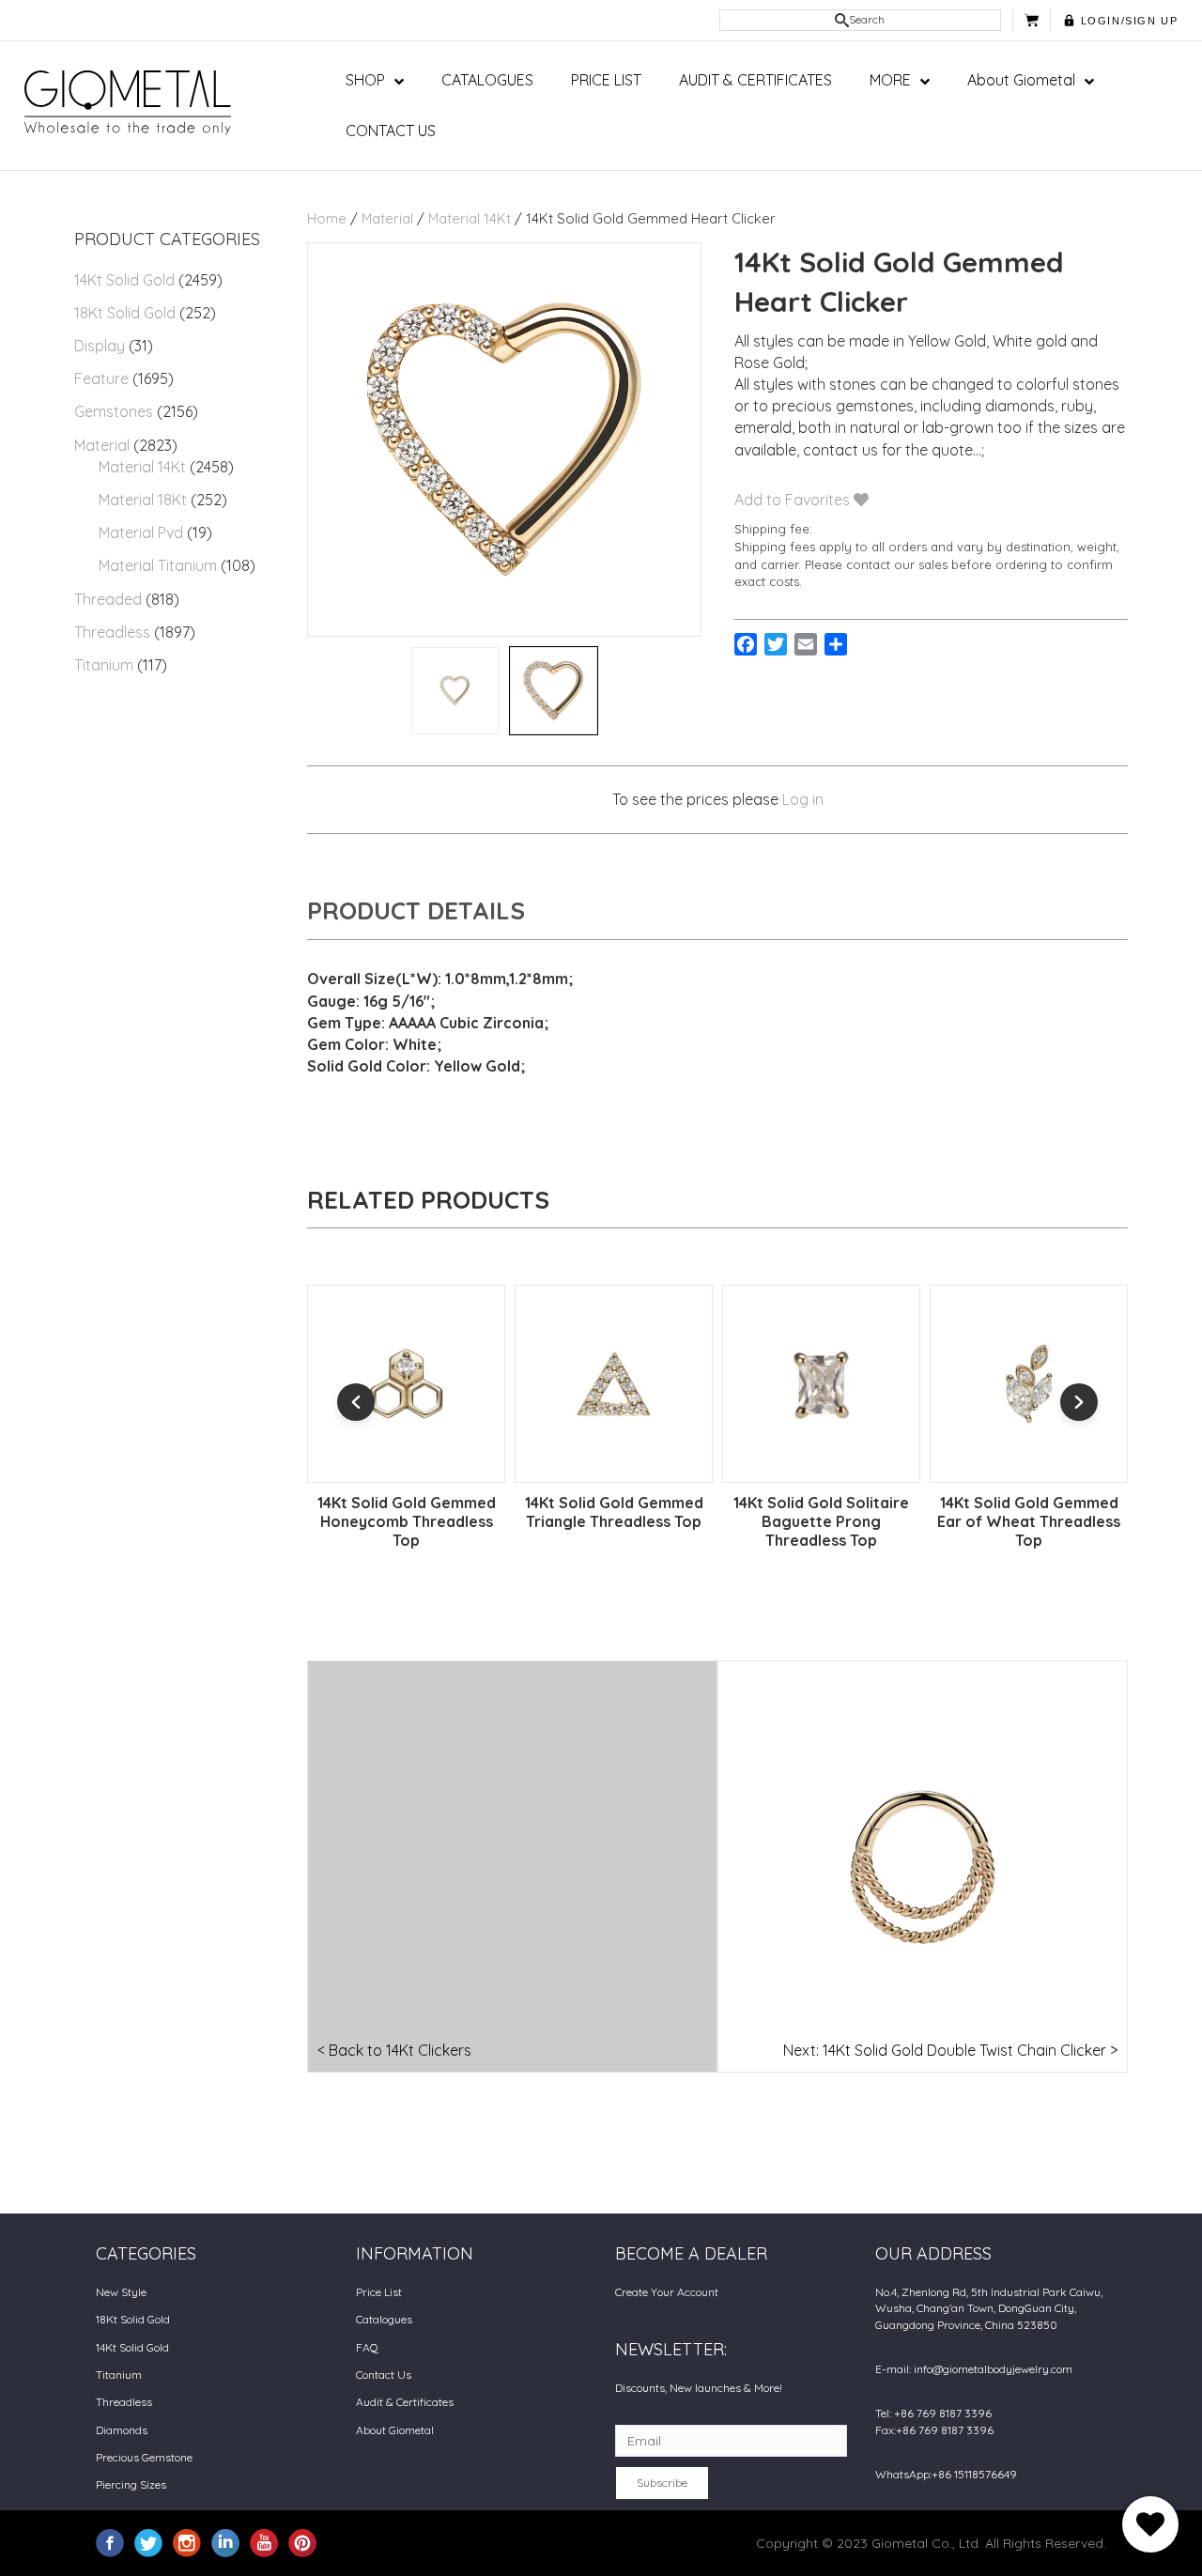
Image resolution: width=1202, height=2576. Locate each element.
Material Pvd (141, 532)
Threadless (112, 632)
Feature (101, 378)
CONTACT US (391, 131)
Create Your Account (667, 2292)
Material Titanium (158, 565)
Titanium (104, 665)
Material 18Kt (143, 500)
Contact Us (384, 2375)
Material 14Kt (142, 467)
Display (100, 346)
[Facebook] (110, 2542)
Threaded (108, 599)
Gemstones (114, 411)
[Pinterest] (302, 2542)
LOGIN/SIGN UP (1130, 21)
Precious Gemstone (144, 2457)
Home (327, 218)
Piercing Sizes (131, 2484)
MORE (890, 80)
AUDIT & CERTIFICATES (755, 80)
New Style (121, 2292)
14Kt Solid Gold (124, 280)
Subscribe (662, 2483)
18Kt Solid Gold (125, 313)
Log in (803, 799)
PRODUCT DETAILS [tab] (416, 910)
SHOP (365, 80)
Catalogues (384, 2319)
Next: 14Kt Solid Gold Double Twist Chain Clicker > (950, 2050)
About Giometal (1021, 80)
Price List (379, 2292)
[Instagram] (187, 2542)
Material (102, 445)
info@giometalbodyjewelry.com (993, 2369)
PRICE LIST (606, 80)
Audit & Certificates (405, 2402)
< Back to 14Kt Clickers (394, 2050)
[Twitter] (148, 2542)
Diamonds (122, 2430)
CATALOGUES (487, 80)
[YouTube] (264, 2542)
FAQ (367, 2347)
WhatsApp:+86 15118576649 (946, 2474)
